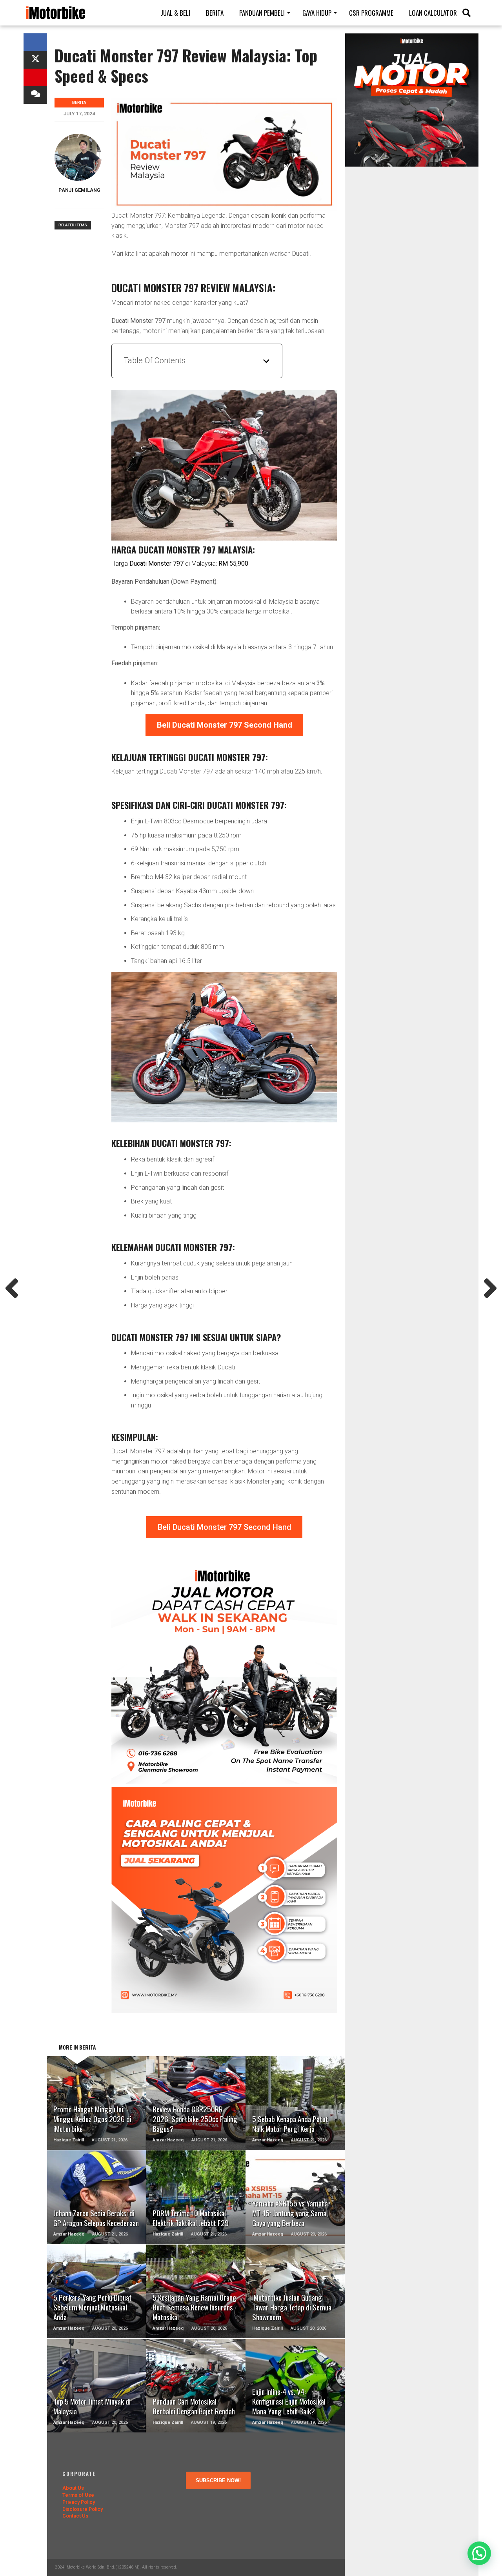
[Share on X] (35, 60)
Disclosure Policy (83, 2509)
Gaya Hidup (317, 13)
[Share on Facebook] (35, 42)
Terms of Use (78, 2495)
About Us (73, 2488)
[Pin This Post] (35, 77)
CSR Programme (371, 13)
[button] (479, 2553)
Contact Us (75, 2516)
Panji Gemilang (79, 190)
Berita (215, 13)
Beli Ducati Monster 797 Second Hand (225, 1527)
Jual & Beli (176, 13)
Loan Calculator (433, 13)
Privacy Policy (79, 2502)
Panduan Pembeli (262, 13)
